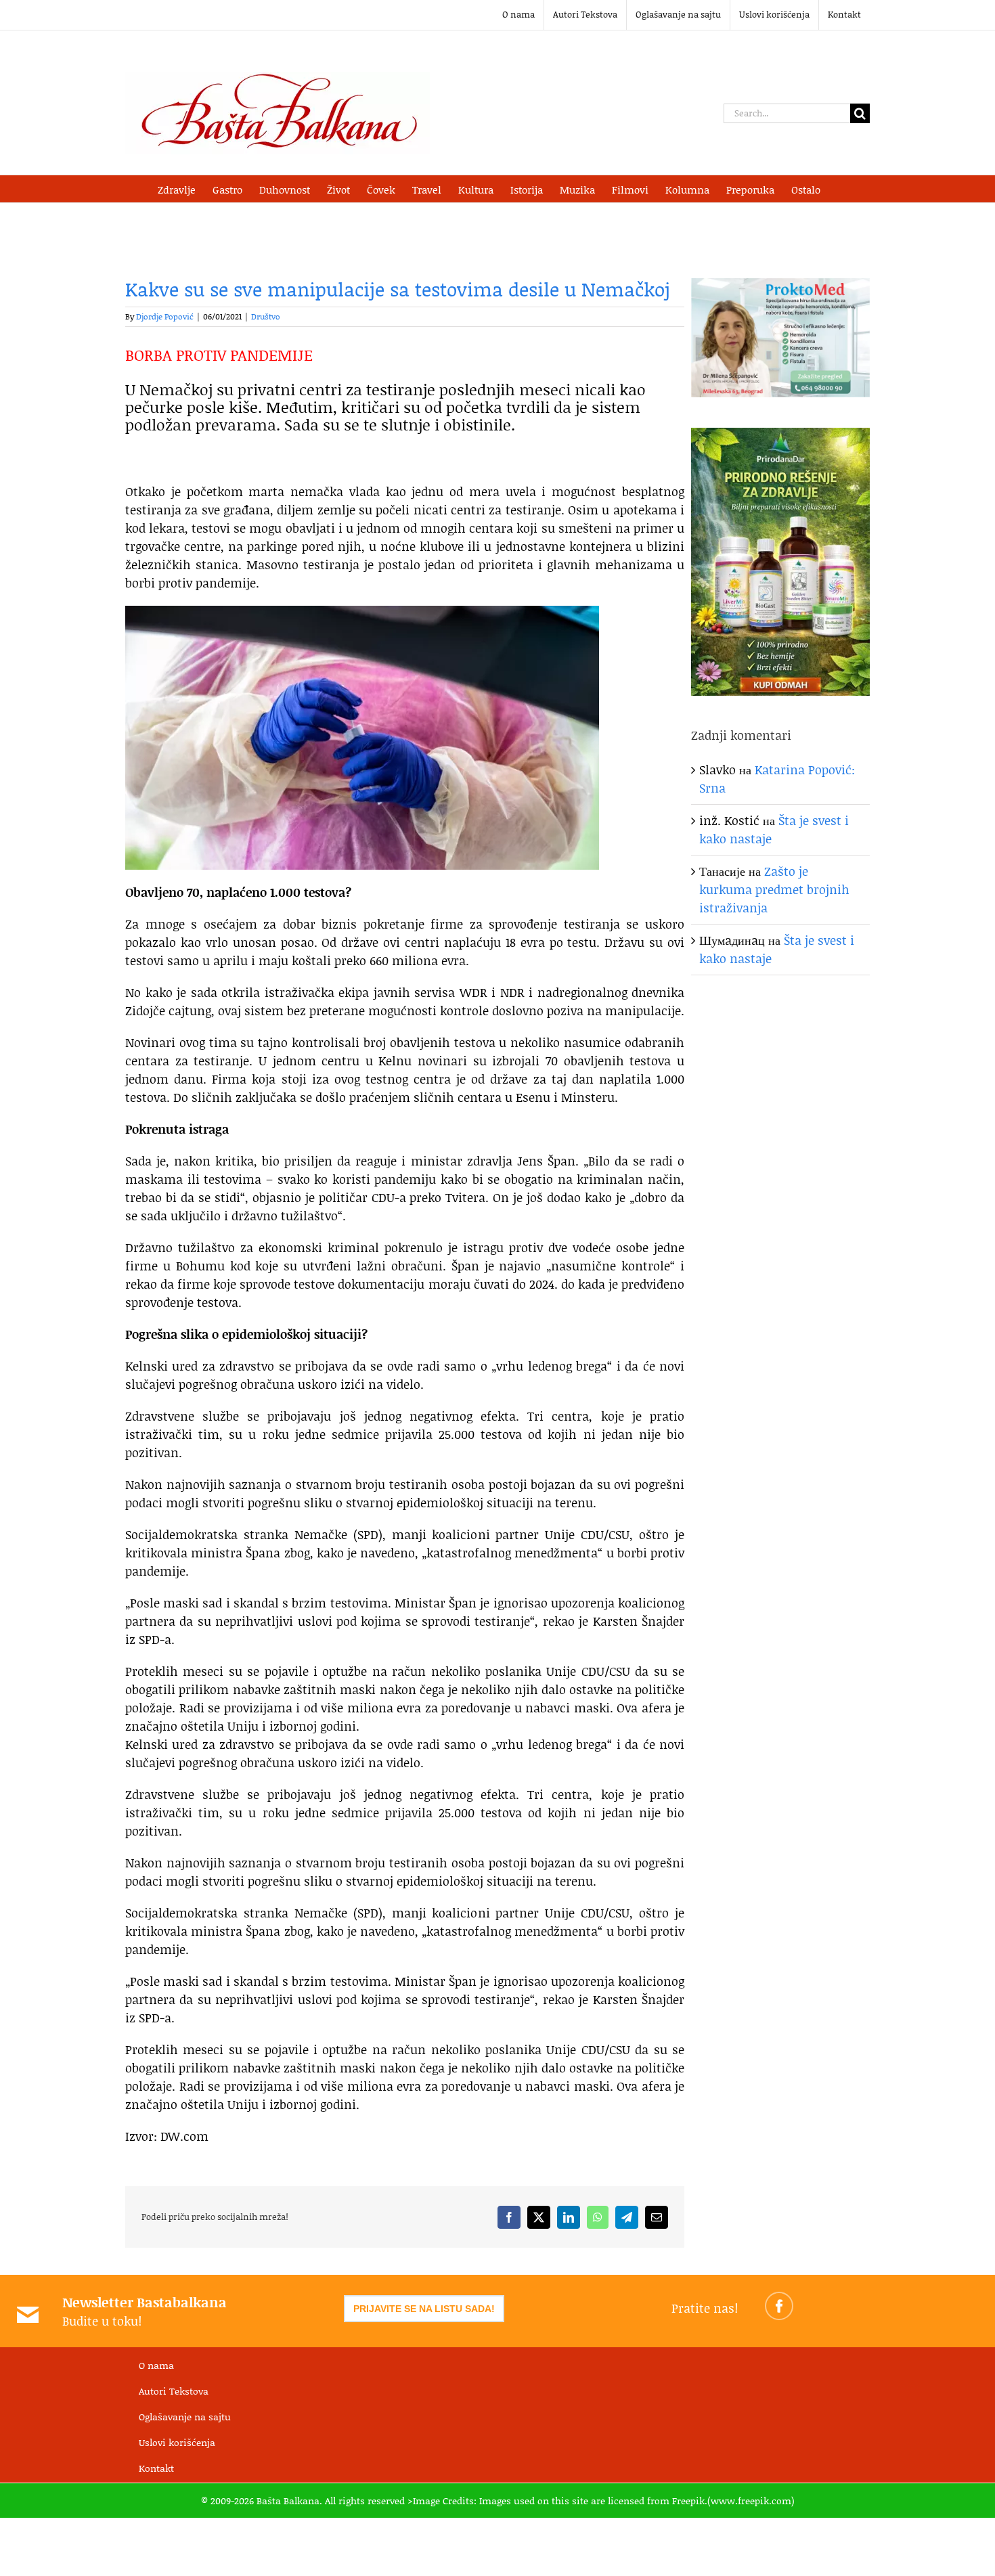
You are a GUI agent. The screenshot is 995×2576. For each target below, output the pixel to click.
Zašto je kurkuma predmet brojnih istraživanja (774, 889)
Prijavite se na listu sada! (424, 2309)
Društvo (266, 316)
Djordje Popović (165, 316)
